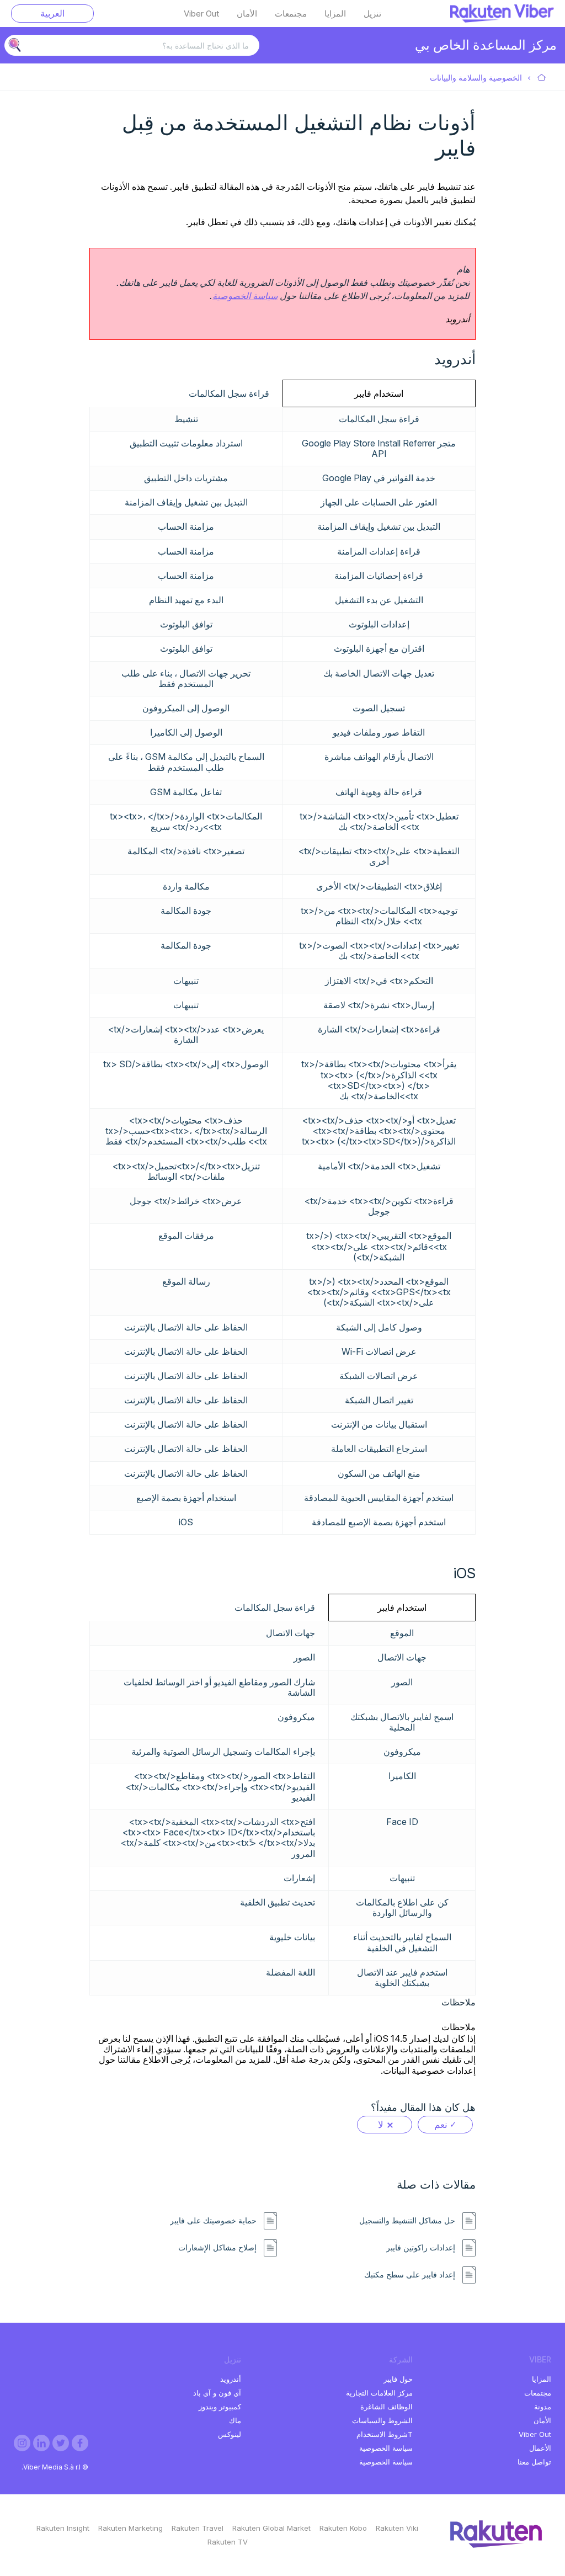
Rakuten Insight (63, 2528)
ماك (235, 2420)
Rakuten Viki (397, 2528)
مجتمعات (291, 14)
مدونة (543, 2407)
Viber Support (542, 78)
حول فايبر (398, 2379)
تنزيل (372, 14)
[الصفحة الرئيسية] (502, 19)
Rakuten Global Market (271, 2528)
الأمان (247, 14)
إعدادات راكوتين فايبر (421, 2248)
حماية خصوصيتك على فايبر (213, 2221)
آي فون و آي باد (217, 2393)
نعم (441, 2125)
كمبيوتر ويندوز (220, 2407)
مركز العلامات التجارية (379, 2393)
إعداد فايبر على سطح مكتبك (410, 2275)
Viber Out (201, 14)
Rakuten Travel (198, 2528)
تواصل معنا (534, 2462)
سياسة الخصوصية (245, 296)
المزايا (335, 14)
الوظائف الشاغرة (387, 2407)
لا (381, 2125)
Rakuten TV (228, 2542)
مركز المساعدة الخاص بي (486, 45)
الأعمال (540, 2448)
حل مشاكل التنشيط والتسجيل (407, 2221)
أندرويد (231, 2379)
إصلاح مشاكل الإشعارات (217, 2248)
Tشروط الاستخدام (385, 2434)
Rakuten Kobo (343, 2528)
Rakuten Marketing (130, 2528)
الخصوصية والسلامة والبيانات (476, 78)
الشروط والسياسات (382, 2420)
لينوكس (230, 2434)
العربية (52, 13)
